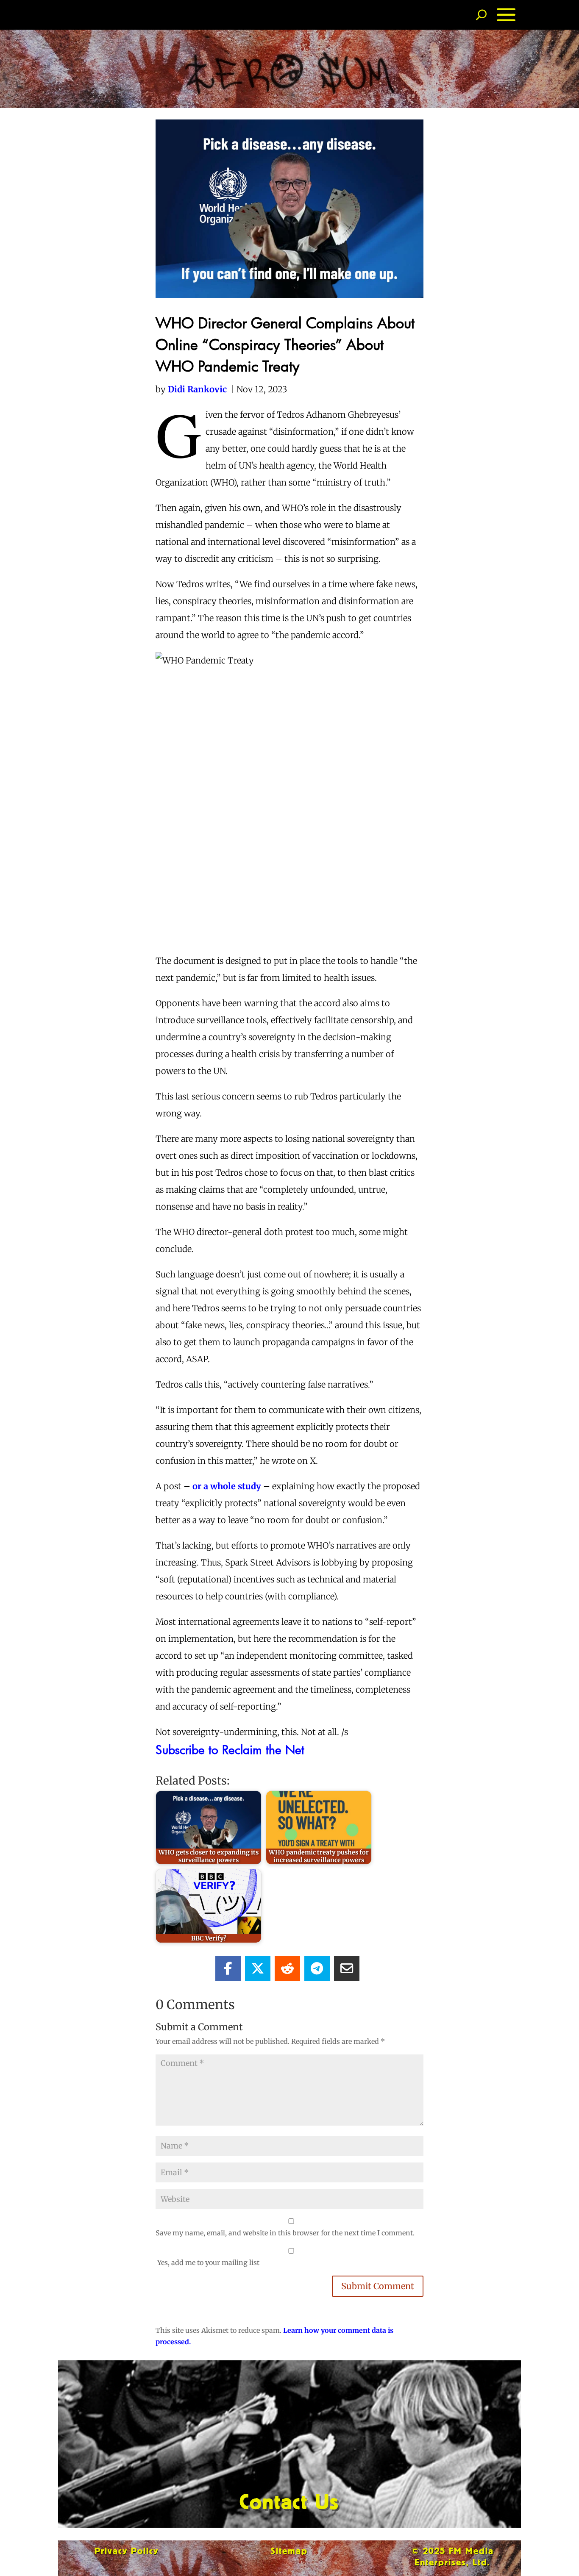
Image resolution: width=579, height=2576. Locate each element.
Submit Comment (378, 2286)
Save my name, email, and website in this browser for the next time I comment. (285, 2233)
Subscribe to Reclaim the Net (230, 1749)
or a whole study (227, 1486)
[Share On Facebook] (228, 1968)
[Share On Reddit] (287, 1968)
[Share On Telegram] (317, 1968)
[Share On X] (258, 1968)
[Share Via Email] (347, 1968)
